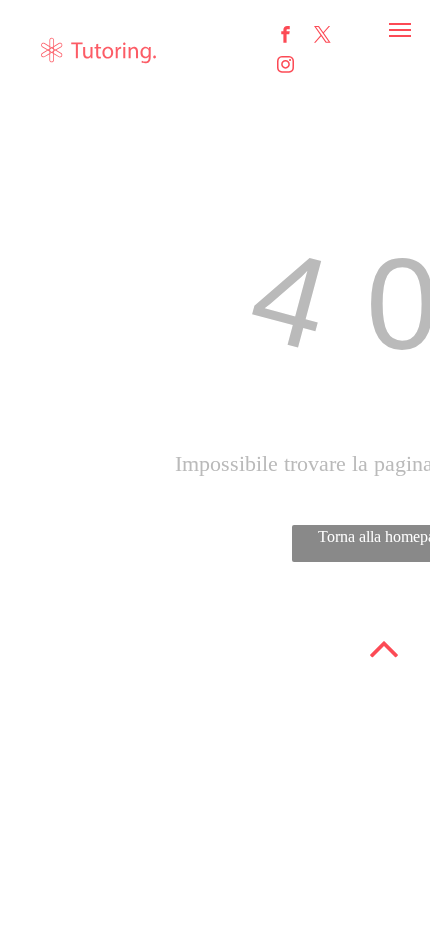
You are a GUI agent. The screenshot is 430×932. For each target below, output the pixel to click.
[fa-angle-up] (384, 666)
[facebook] (285, 37)
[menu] (400, 30)
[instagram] (285, 67)
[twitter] (322, 37)
